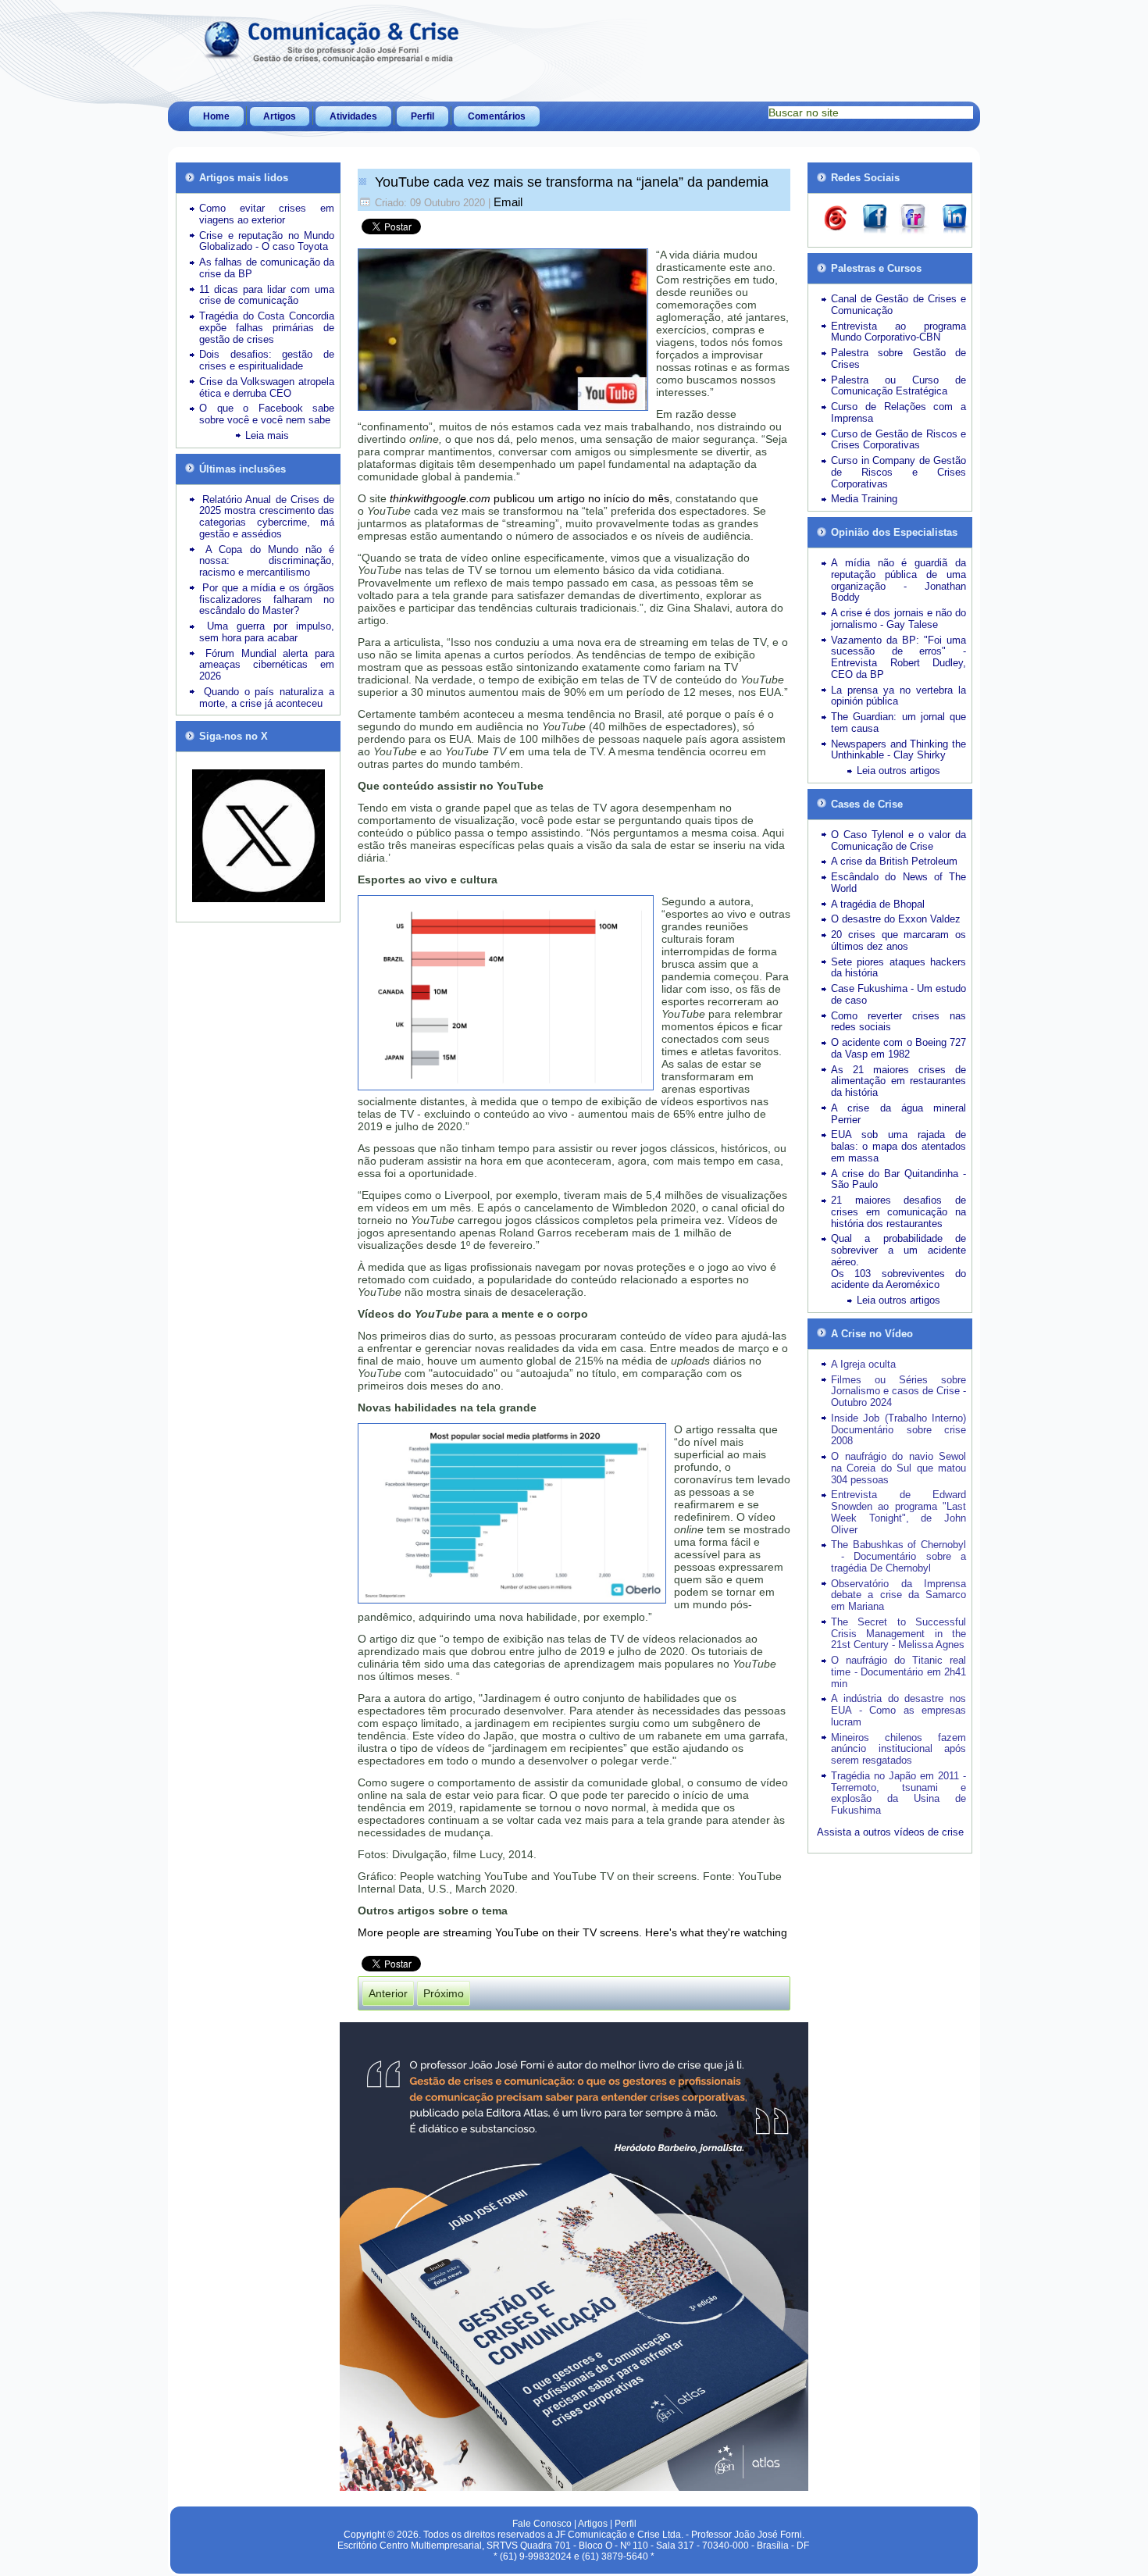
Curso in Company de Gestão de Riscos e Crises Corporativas (898, 472)
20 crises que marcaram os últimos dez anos (898, 940)
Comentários (497, 116)
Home (216, 116)
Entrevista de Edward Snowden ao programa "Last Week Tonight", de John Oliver (898, 1512)
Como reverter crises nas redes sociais (898, 1022)
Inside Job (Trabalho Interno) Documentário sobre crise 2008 (898, 1430)
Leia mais (267, 435)
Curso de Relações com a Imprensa (898, 412)
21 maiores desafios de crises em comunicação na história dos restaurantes (898, 1212)
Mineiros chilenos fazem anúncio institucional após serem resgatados (898, 1749)
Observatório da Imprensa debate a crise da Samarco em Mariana (898, 1595)
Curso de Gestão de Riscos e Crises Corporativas (898, 440)
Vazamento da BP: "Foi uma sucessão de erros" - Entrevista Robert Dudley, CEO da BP (898, 657)
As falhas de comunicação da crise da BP (267, 268)
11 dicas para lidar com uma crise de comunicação (267, 295)
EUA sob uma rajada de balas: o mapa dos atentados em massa (898, 1146)
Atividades (353, 116)
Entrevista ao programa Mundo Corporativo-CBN (898, 332)
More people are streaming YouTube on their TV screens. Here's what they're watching (572, 1932)
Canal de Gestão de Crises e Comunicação (898, 305)
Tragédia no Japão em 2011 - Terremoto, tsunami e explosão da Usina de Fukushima (898, 1793)
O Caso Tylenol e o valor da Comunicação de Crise (898, 840)
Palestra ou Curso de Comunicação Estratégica (898, 386)
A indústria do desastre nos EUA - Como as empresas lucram (898, 1710)
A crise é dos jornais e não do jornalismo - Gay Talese (898, 619)
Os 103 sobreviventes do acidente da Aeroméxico (898, 1279)
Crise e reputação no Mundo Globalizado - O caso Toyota (267, 241)
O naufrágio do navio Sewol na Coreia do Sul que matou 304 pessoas (898, 1468)
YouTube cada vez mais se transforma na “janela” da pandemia (570, 182)
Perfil (422, 116)
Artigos (280, 116)
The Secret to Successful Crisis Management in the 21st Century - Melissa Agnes (898, 1634)
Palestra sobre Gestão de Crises (898, 359)
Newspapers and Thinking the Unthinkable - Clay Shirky (898, 750)
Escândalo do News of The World (898, 883)
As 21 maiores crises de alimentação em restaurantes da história (898, 1081)
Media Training (864, 499)
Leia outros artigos (898, 771)
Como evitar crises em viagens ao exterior (267, 214)
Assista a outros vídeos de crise (890, 1832)
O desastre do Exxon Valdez (896, 919)
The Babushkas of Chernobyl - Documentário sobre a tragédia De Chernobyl (898, 1556)
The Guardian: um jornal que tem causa (898, 722)
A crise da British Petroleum (894, 861)
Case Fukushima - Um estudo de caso (898, 994)
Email (508, 202)
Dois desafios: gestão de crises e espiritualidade (267, 360)
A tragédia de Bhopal (878, 904)
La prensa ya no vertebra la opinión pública (898, 696)
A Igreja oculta (863, 1364)
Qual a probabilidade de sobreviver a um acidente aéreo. (898, 1250)
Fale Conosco (542, 2524)
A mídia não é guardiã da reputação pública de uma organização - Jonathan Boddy (898, 580)
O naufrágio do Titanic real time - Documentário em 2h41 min (898, 1672)
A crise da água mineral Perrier (898, 1114)
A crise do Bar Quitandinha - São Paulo (898, 1179)
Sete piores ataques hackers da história (898, 968)
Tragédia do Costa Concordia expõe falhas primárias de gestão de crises (267, 328)
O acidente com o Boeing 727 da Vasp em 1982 (898, 1048)
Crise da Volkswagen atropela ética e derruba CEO (267, 387)
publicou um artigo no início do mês (529, 498)
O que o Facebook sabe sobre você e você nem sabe (267, 414)
